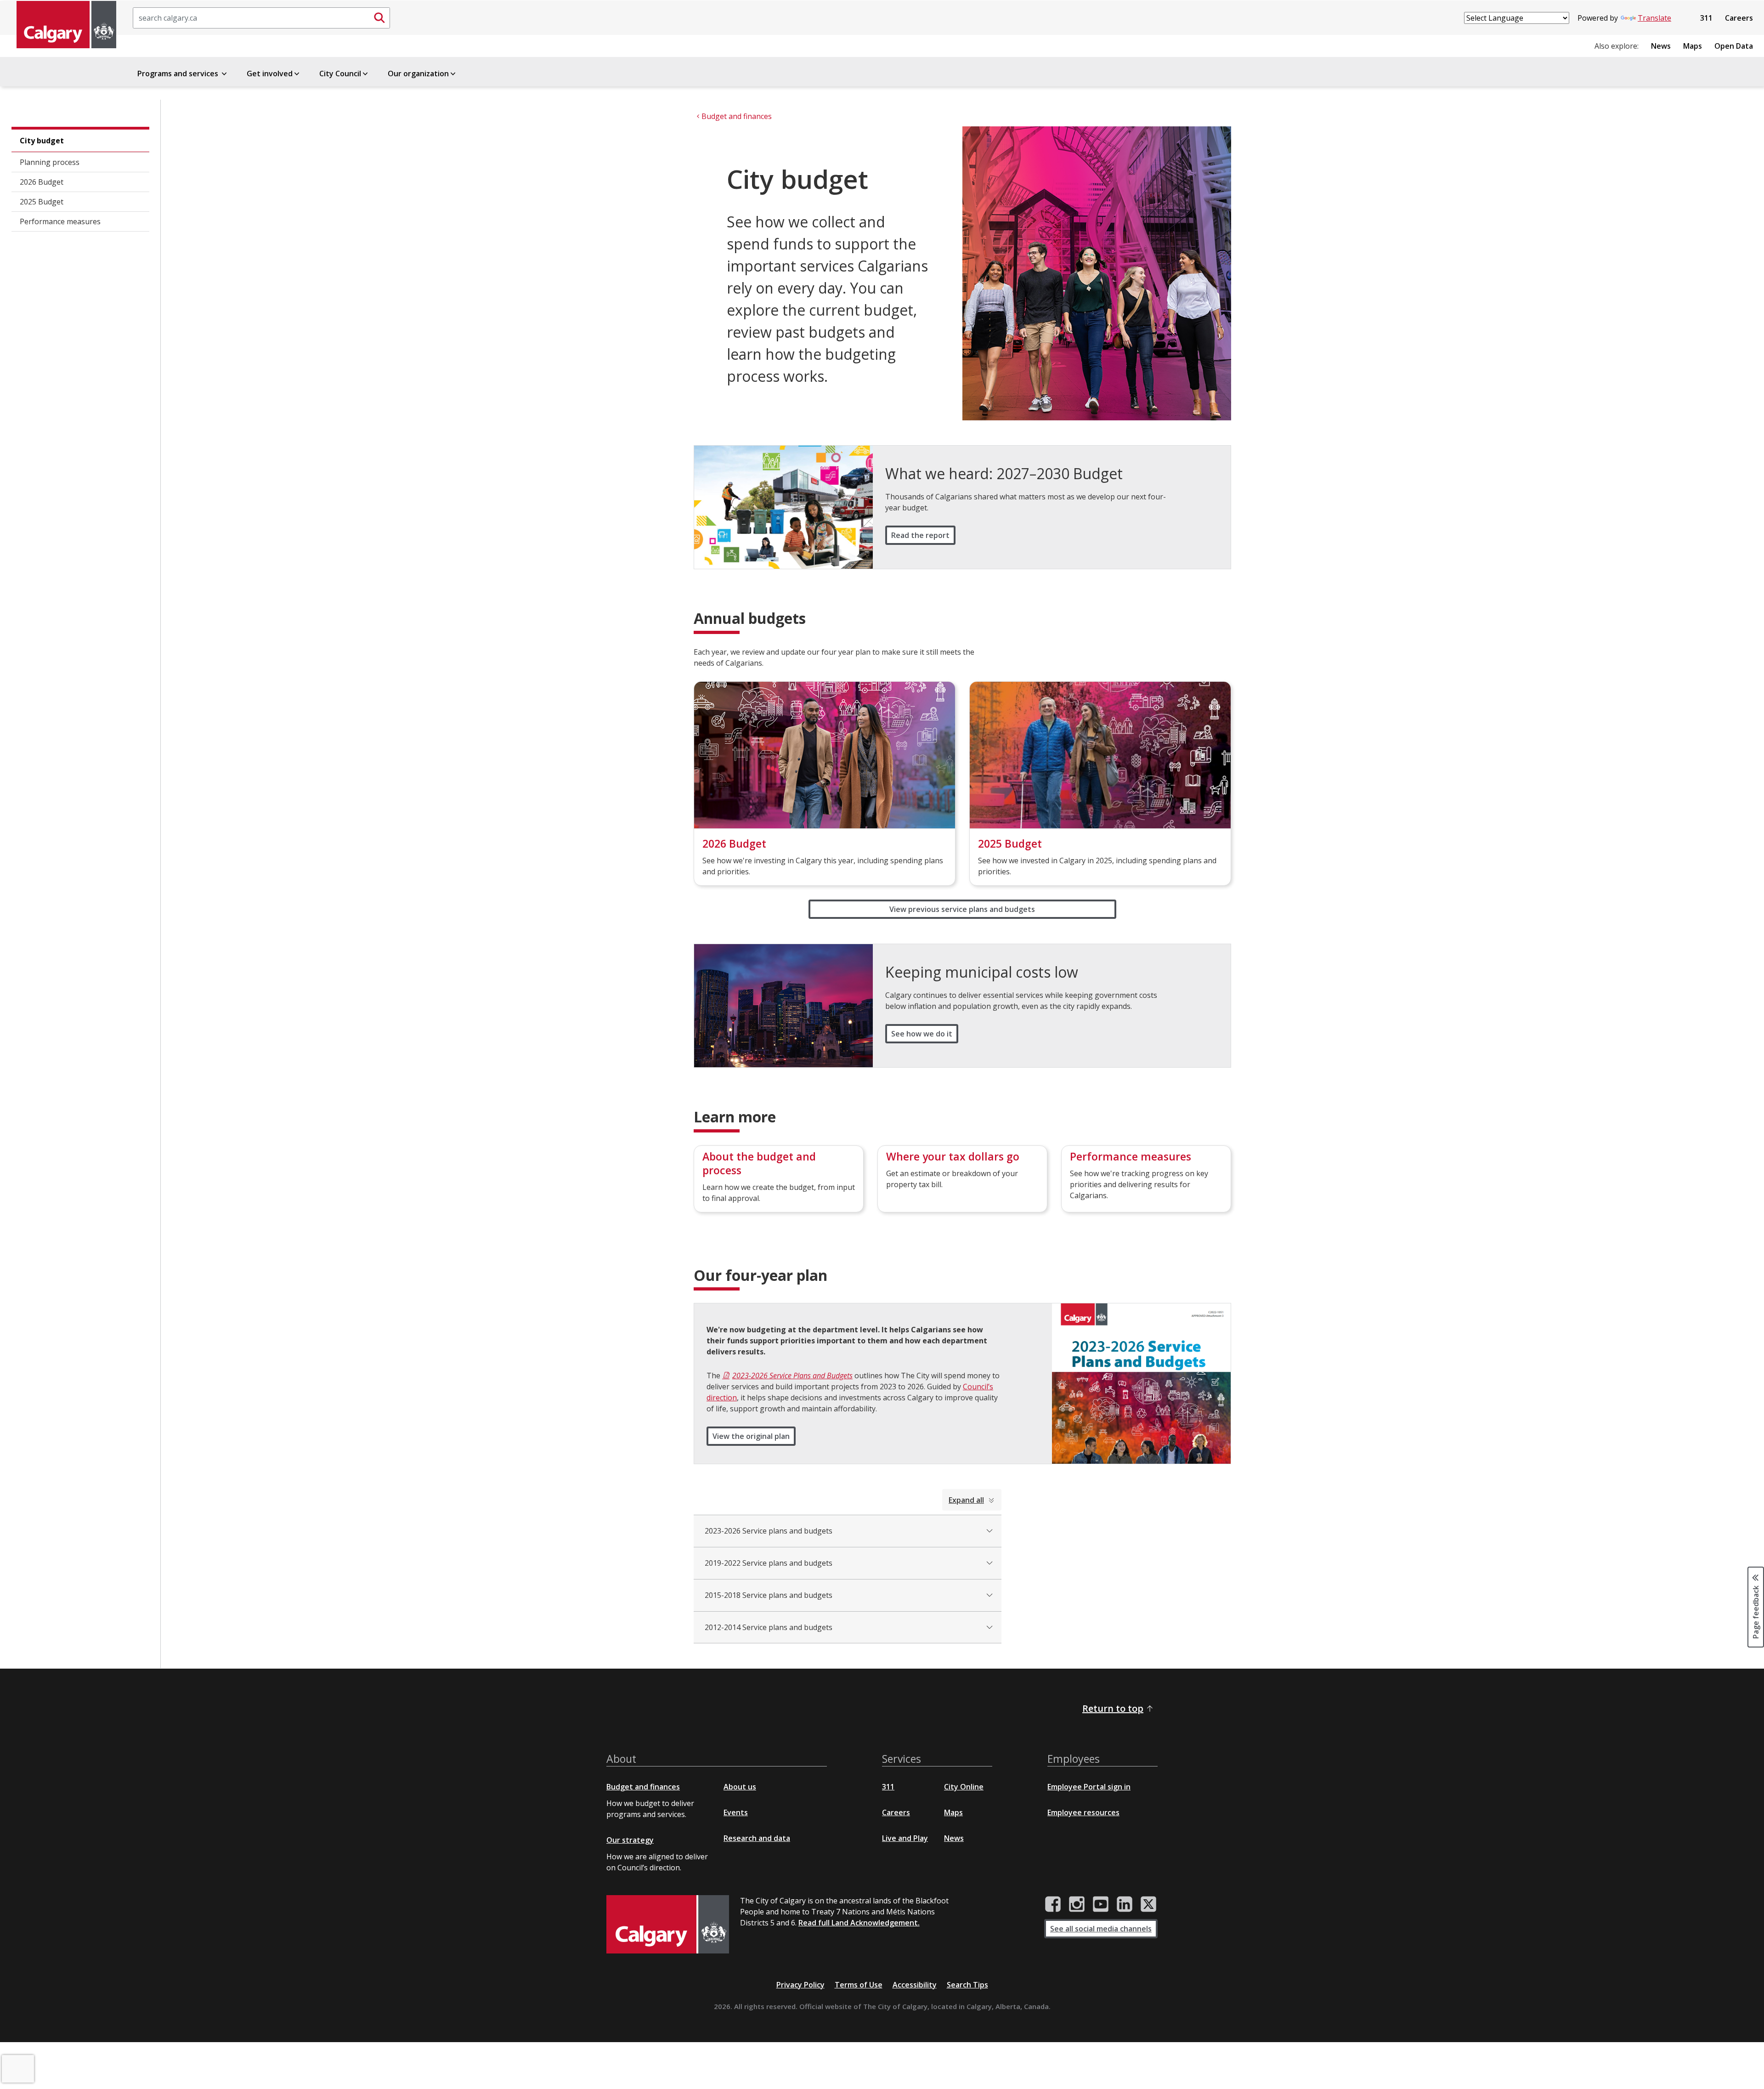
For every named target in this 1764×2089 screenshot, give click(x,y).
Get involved (270, 74)
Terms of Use (859, 1985)
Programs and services (179, 74)
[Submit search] (379, 18)
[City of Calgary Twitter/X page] (1148, 1904)
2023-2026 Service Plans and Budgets (792, 1376)
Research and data (757, 1838)
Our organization (418, 74)
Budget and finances (643, 1787)
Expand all (966, 1500)
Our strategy (630, 1840)
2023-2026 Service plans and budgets (769, 1531)
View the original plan (751, 1436)
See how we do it (922, 1034)
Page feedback (1756, 1612)
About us (740, 1787)
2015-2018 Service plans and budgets (769, 1595)
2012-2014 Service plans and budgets (769, 1627)
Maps (1693, 46)
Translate (1654, 18)
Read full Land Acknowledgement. (859, 1923)
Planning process (50, 162)
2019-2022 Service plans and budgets (769, 1563)
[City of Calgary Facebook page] (1053, 1904)
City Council (340, 74)
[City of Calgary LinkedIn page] (1125, 1904)
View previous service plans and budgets (962, 909)
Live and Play (905, 1838)
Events (736, 1812)
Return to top (1113, 1708)
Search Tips (967, 1985)
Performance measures (60, 221)
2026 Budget (42, 182)
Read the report (920, 535)
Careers (1739, 18)
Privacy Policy (800, 1985)
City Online (964, 1787)
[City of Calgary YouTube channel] (1101, 1904)
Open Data (1734, 46)
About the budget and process (759, 1163)
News (1661, 46)
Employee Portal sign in (1089, 1787)
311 (1706, 18)
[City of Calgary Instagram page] (1077, 1904)
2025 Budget (42, 202)
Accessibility (915, 1985)
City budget (42, 141)
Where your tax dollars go (953, 1156)
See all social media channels (1101, 1929)
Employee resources (1083, 1812)
